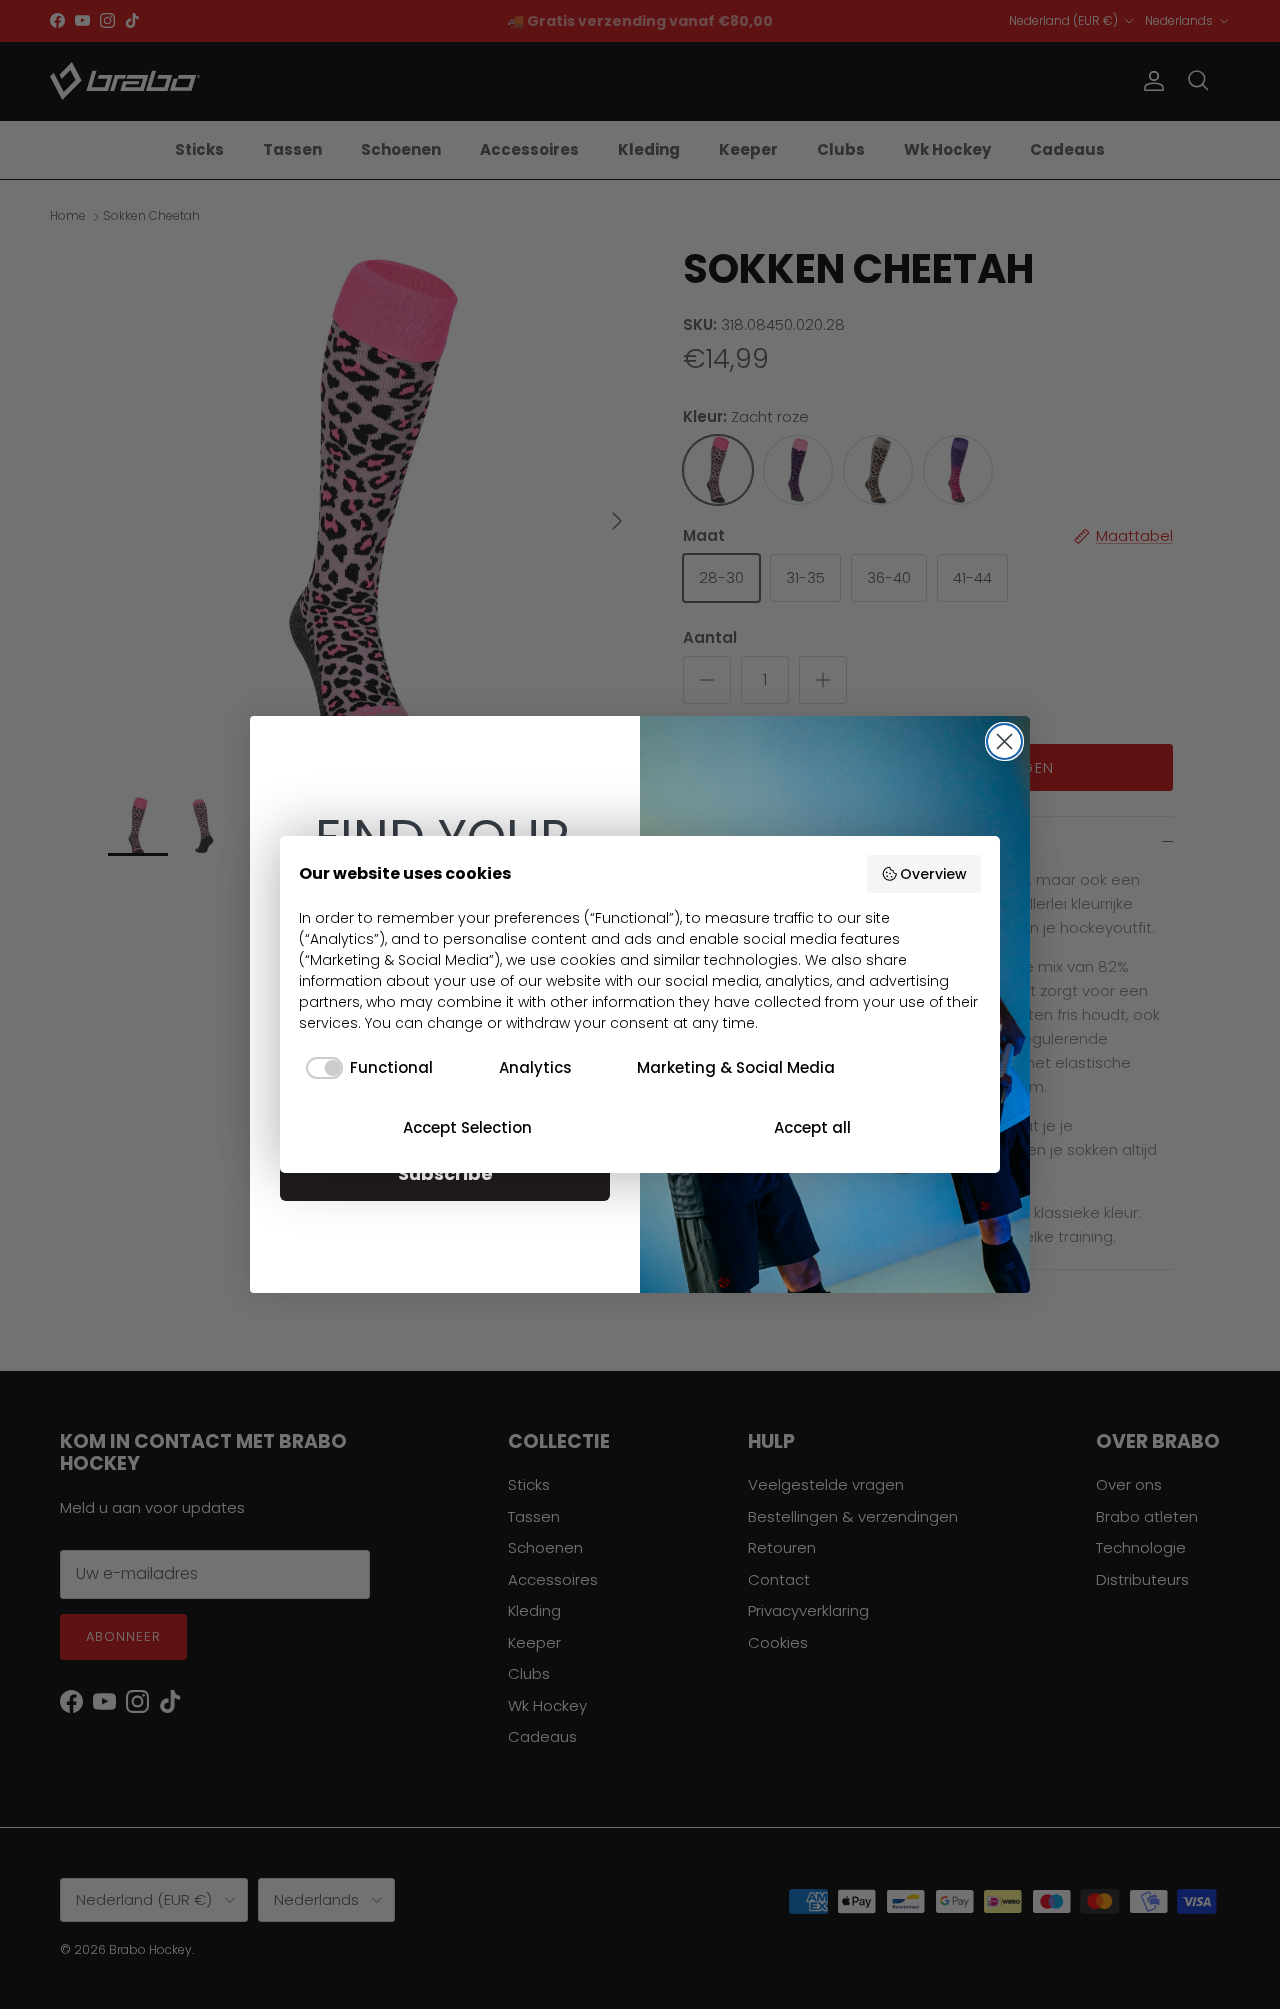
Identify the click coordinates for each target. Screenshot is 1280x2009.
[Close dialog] (1004, 741)
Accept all (812, 1127)
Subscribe (445, 1173)
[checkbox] (366, 1068)
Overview (933, 874)
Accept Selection (467, 1127)
